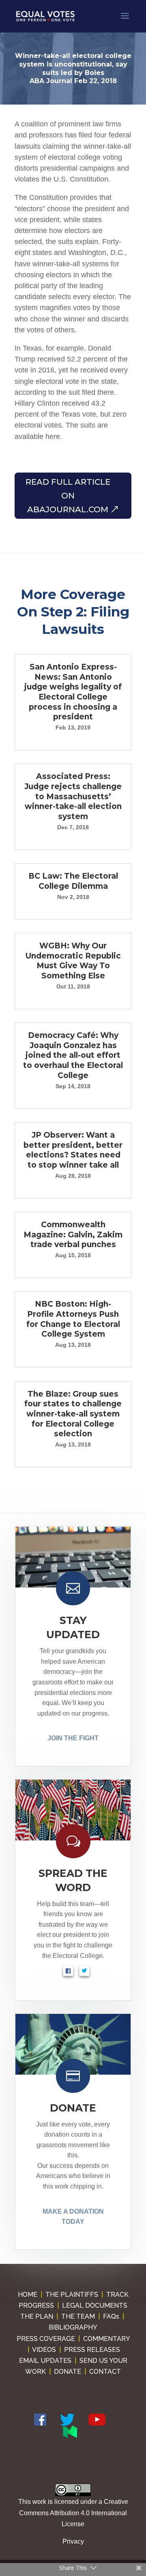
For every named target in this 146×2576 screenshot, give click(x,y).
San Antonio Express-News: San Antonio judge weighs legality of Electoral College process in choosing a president (73, 692)
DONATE (73, 2108)
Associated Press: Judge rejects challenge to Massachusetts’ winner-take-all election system (73, 796)
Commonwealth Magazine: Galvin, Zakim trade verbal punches (73, 1235)
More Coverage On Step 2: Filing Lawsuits (73, 612)
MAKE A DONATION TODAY (73, 2217)
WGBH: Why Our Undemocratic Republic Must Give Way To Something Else (73, 961)
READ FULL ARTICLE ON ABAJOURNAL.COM (68, 496)
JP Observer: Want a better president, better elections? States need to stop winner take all (73, 1150)
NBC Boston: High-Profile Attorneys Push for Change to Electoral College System (73, 1319)
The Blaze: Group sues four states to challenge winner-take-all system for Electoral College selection (73, 1414)
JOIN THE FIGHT (73, 1738)
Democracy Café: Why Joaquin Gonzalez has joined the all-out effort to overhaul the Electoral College (73, 1055)
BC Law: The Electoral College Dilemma (73, 881)
